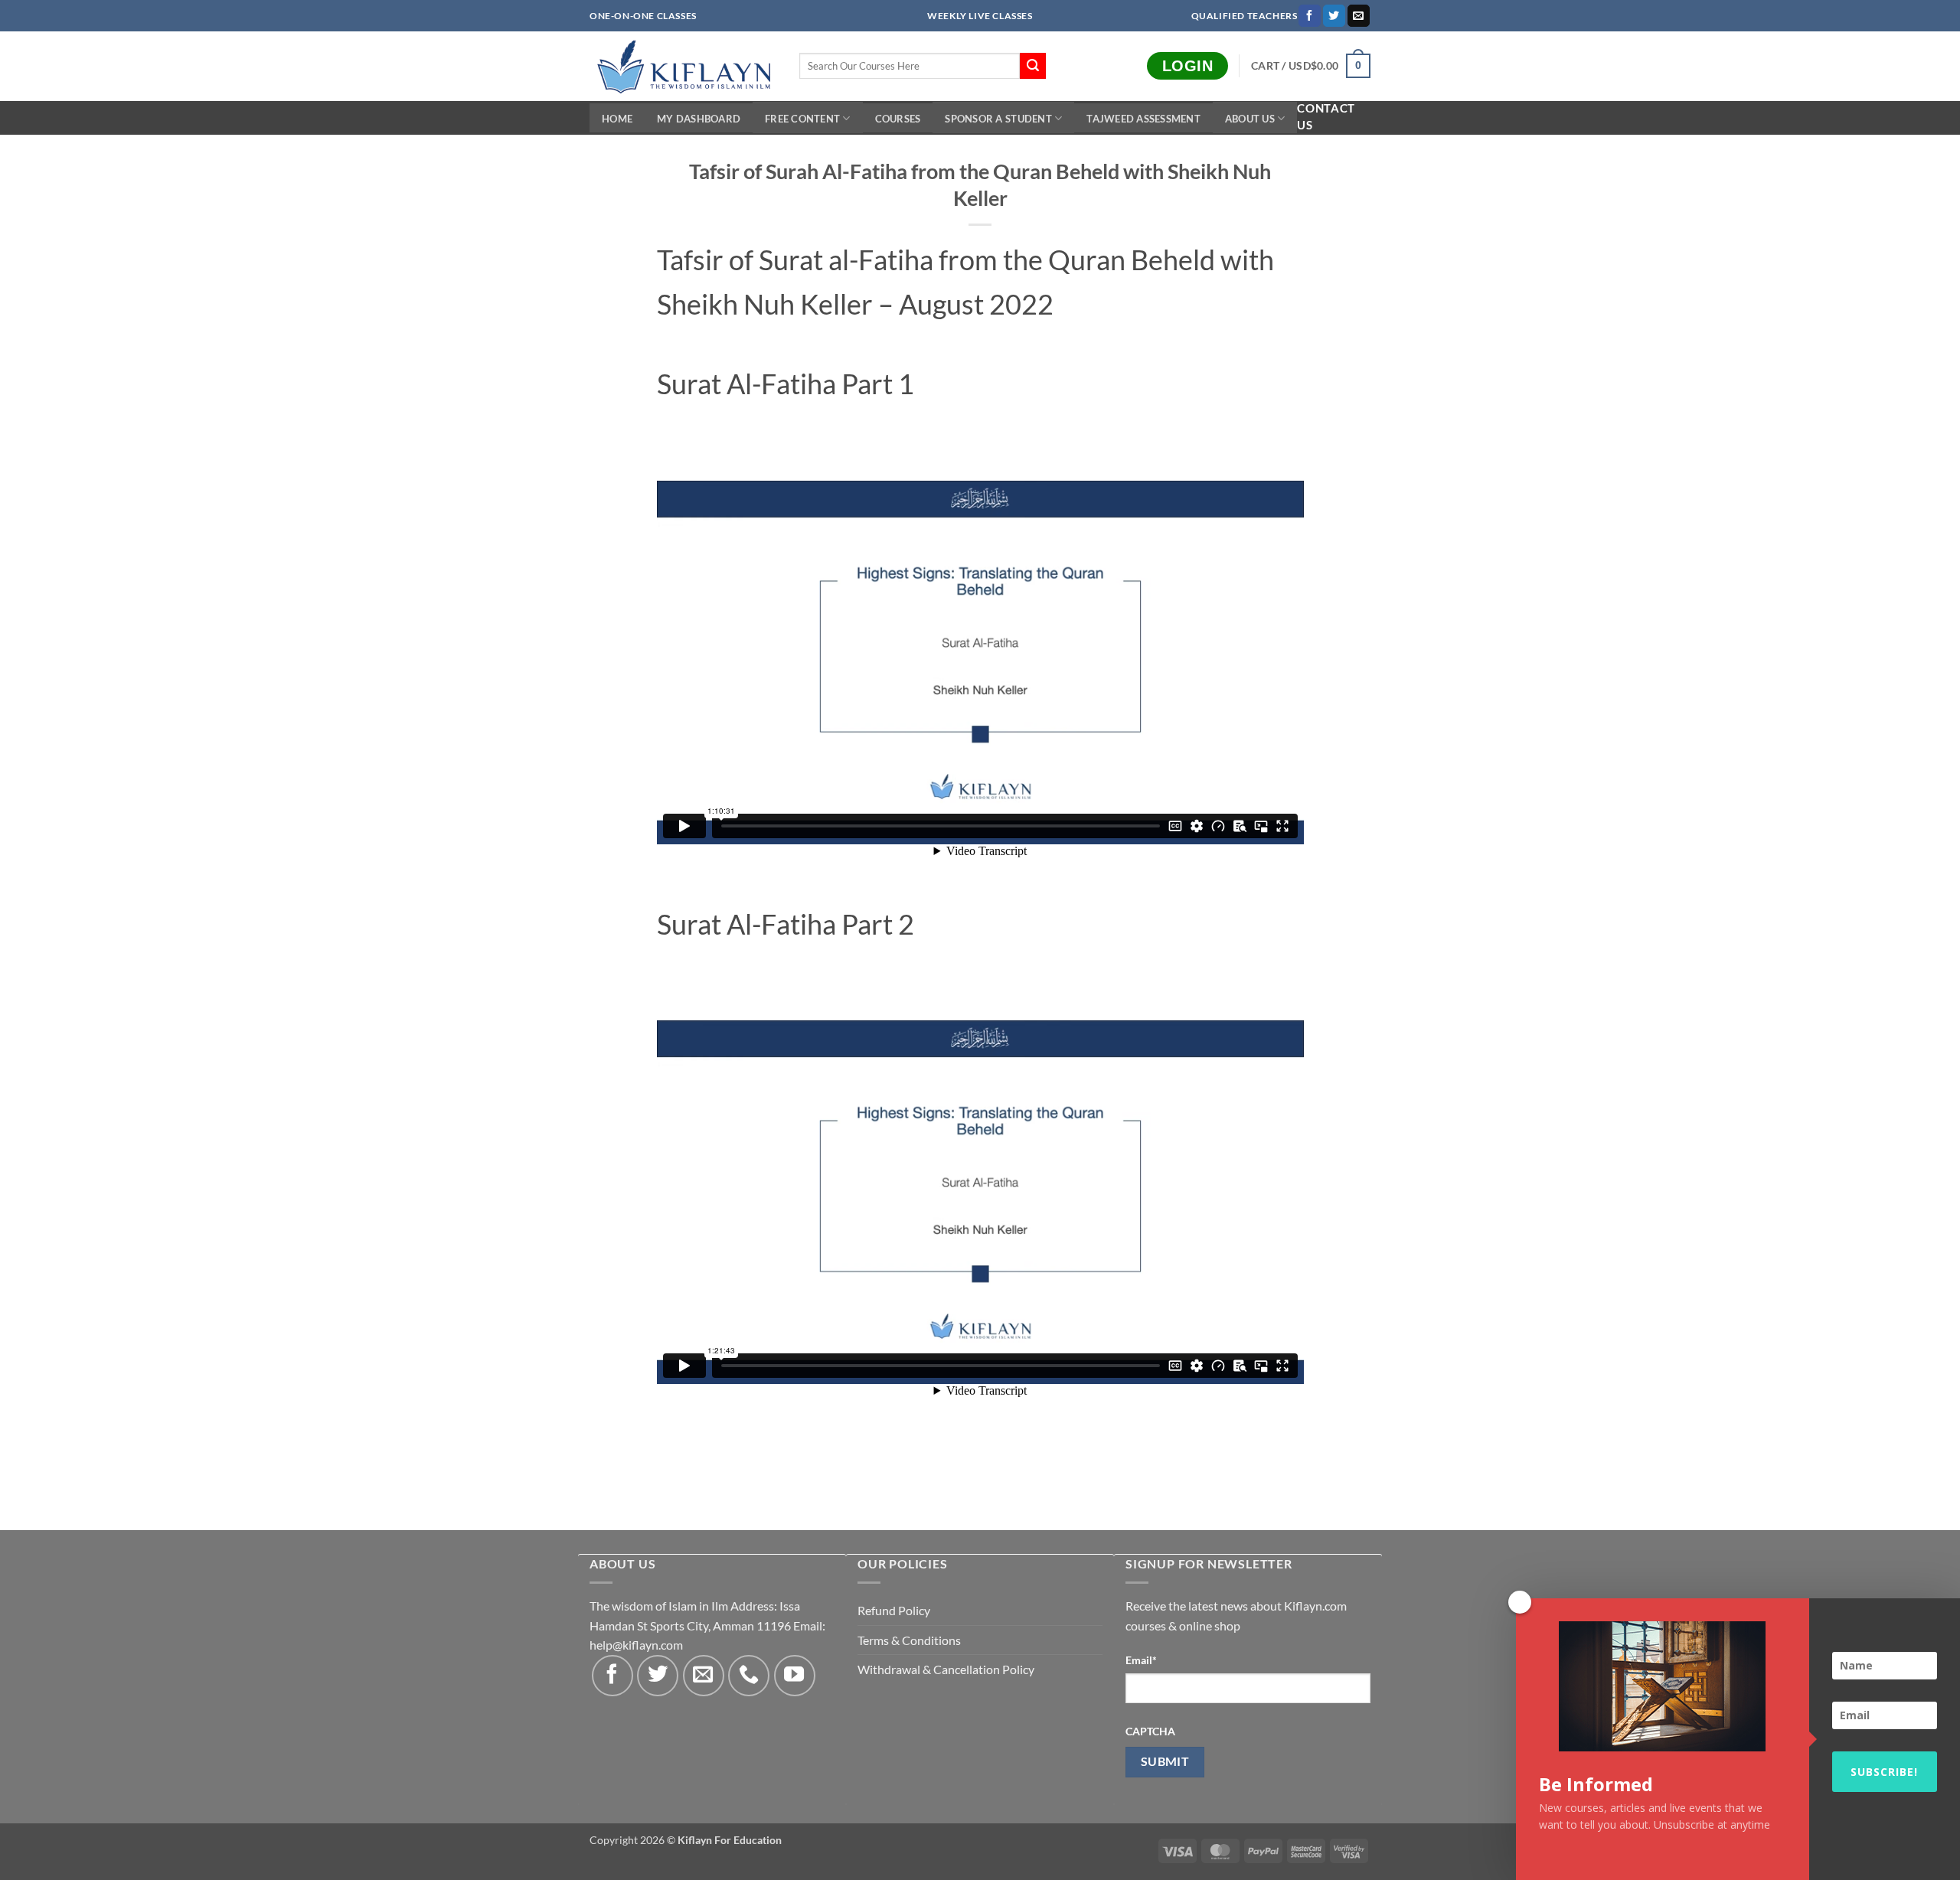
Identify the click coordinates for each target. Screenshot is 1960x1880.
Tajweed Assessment (1143, 119)
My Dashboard (699, 119)
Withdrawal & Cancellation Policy (946, 1669)
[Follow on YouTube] (795, 1676)
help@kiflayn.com (636, 1645)
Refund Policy (894, 1610)
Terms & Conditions (909, 1640)
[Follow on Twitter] (1334, 16)
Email (1141, 1660)
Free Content (802, 119)
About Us (1250, 119)
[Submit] (1033, 66)
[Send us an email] (1359, 16)
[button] (1311, 66)
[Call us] (749, 1676)
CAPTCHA (1150, 1731)
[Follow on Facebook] (1310, 16)
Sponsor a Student (998, 119)
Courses (898, 119)
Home (617, 119)
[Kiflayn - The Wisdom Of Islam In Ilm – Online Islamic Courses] (683, 66)
